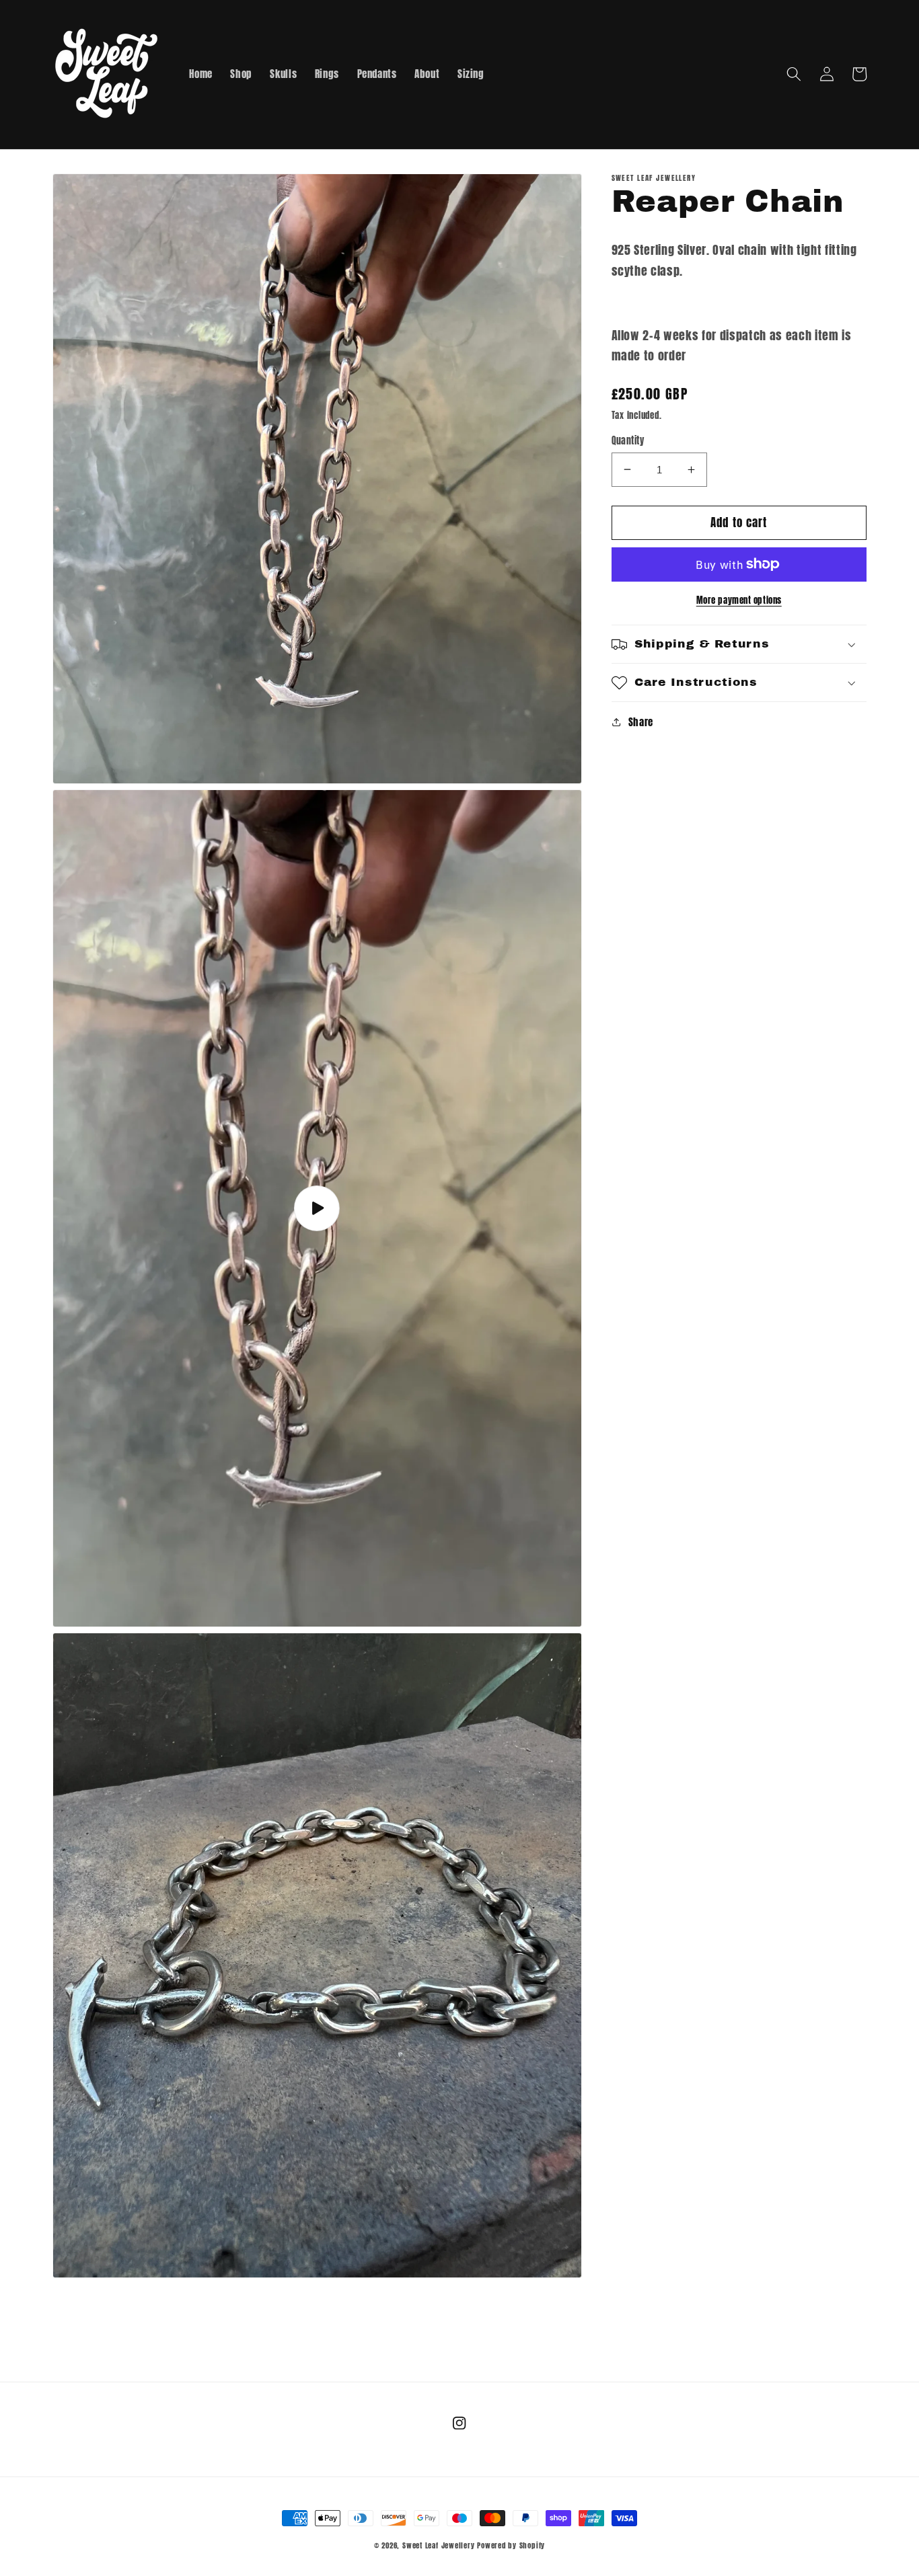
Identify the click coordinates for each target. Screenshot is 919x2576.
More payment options (739, 599)
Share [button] (641, 722)
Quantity (628, 441)
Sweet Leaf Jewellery (438, 2545)
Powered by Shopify (511, 2545)
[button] (794, 74)
